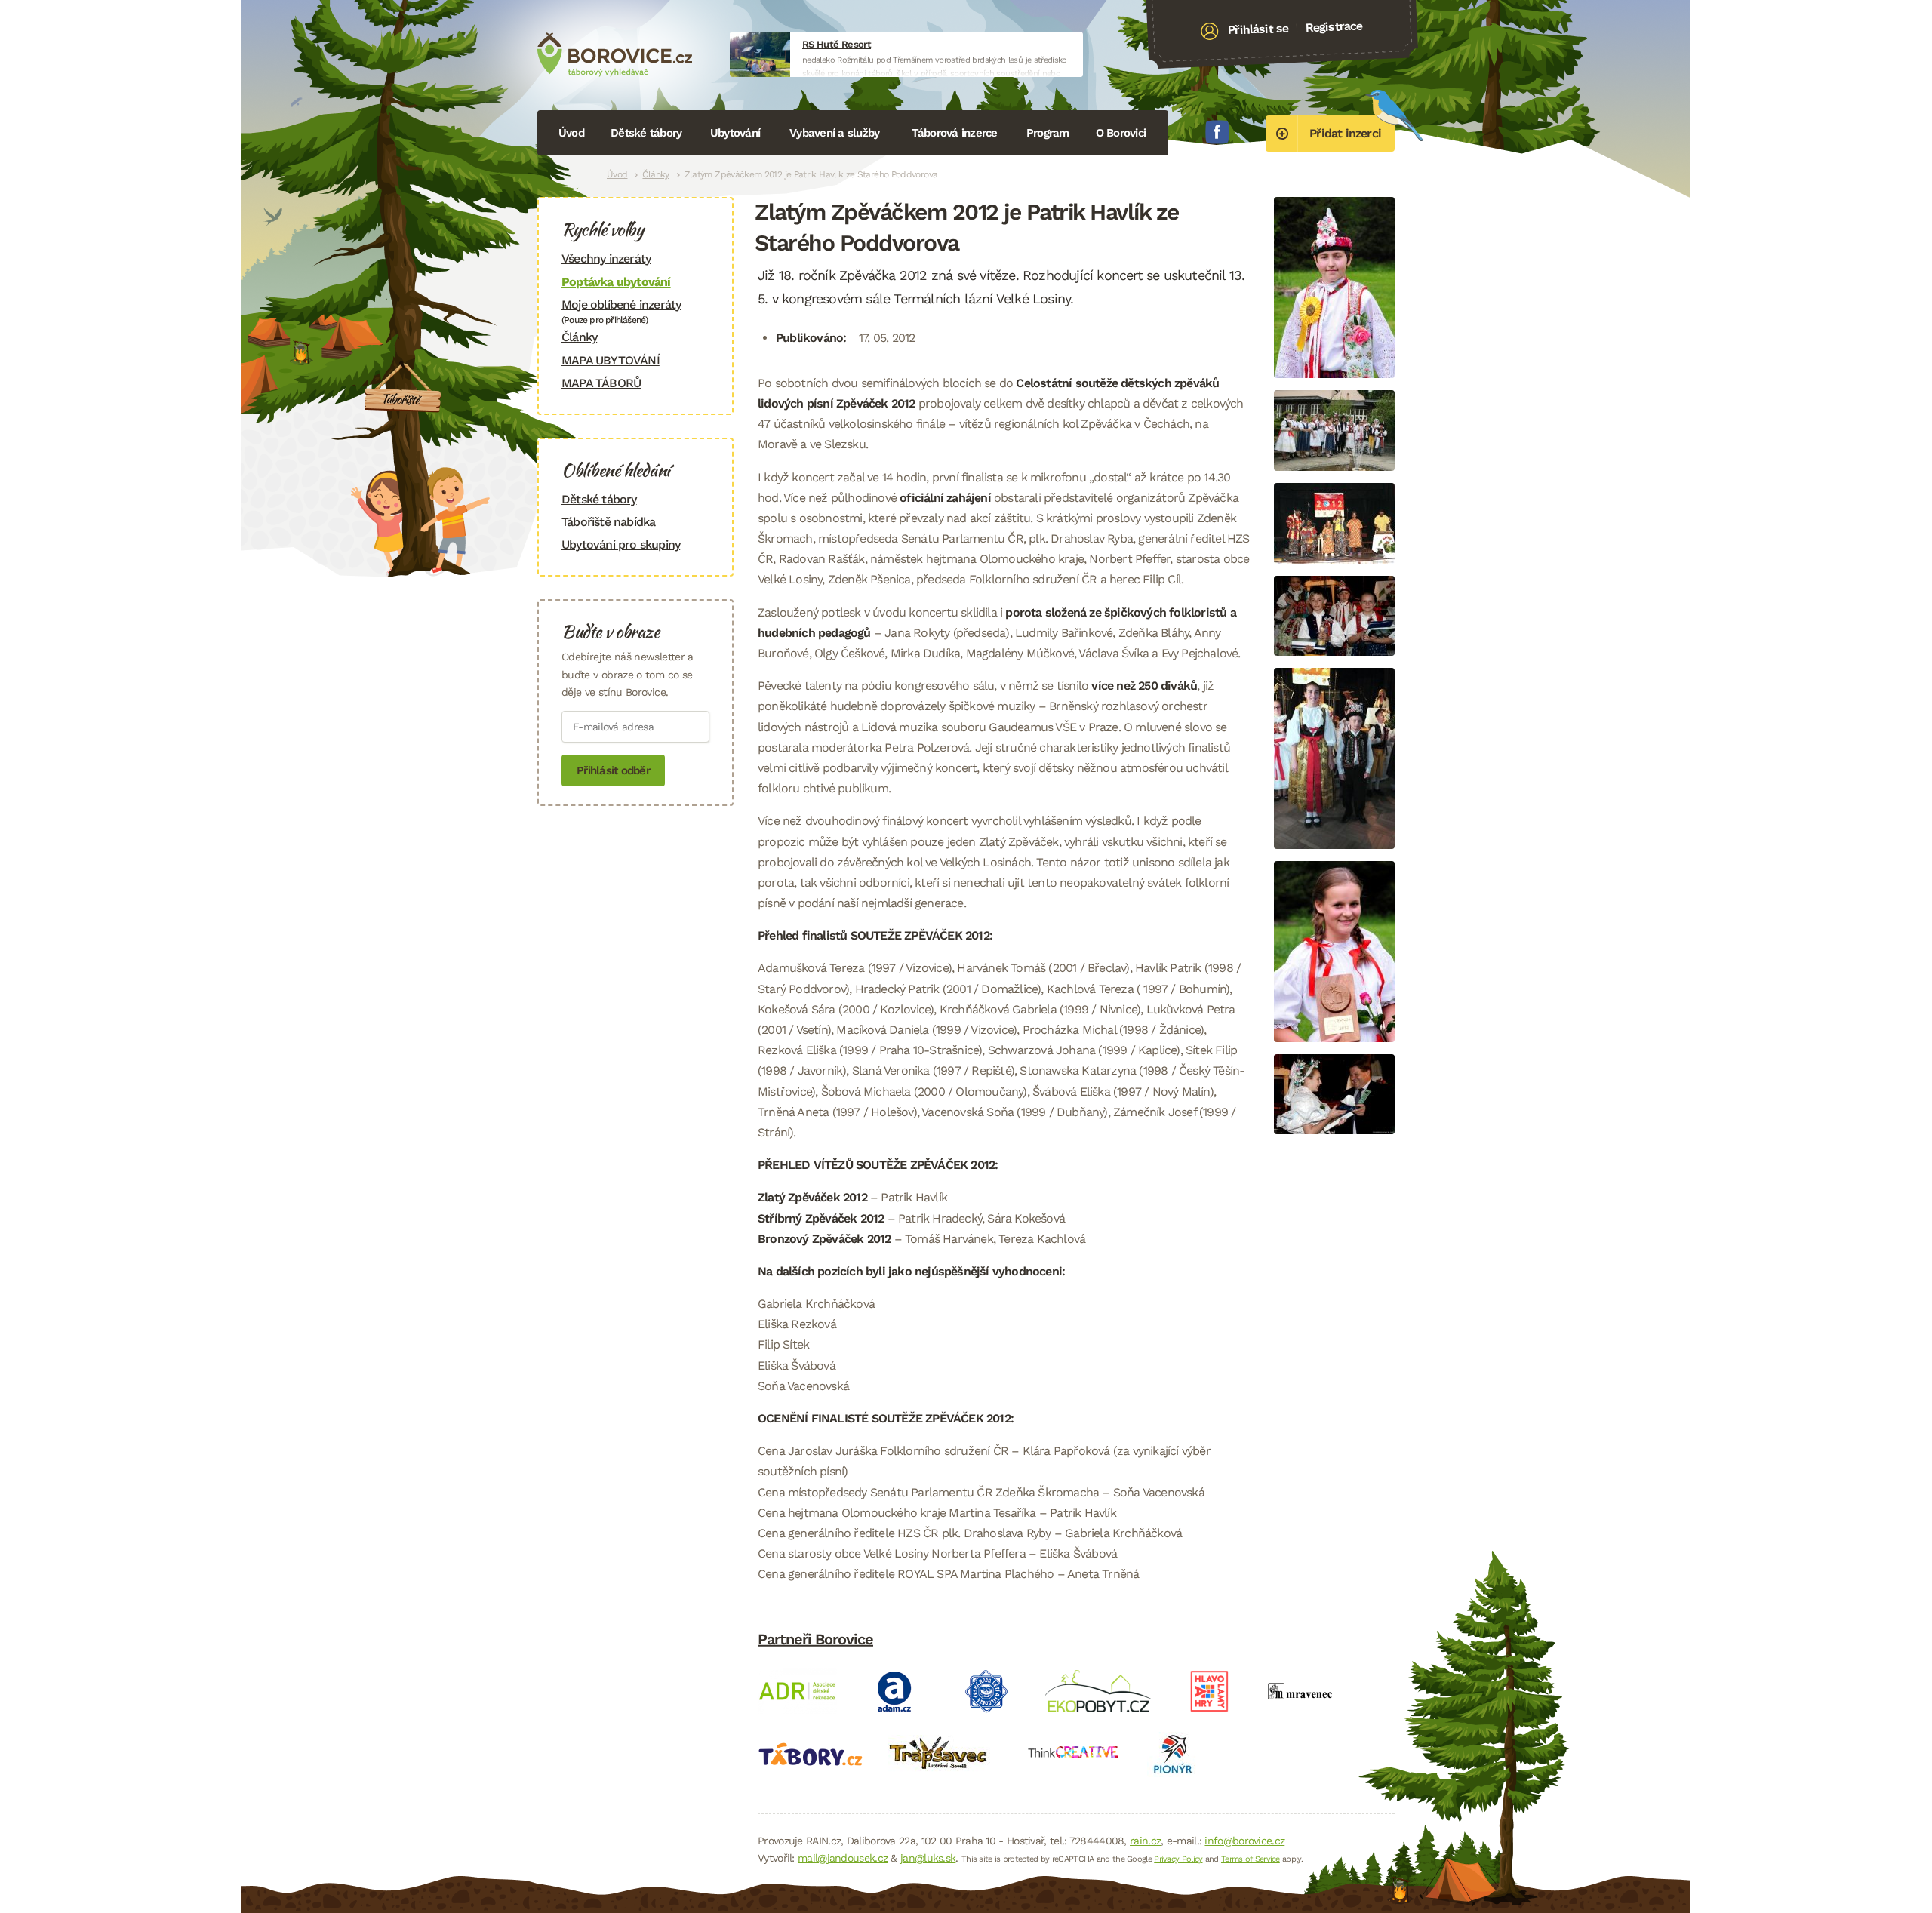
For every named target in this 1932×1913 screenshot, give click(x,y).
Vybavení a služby (834, 133)
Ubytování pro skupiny (621, 544)
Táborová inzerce (955, 133)
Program (1048, 133)
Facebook (1217, 132)
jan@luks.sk (928, 1858)
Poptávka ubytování (616, 282)
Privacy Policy (1178, 1859)
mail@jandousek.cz (843, 1858)
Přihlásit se (1258, 29)
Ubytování (735, 133)
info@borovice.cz (1244, 1841)
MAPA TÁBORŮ (601, 383)
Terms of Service (1251, 1859)
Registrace (1334, 26)
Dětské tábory (646, 133)
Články (655, 174)
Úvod (571, 133)
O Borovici (1121, 133)
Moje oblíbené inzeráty (621, 311)
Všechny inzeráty (606, 258)
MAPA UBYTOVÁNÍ (611, 360)
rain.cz (1145, 1841)
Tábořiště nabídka (608, 522)
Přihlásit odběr (613, 770)
